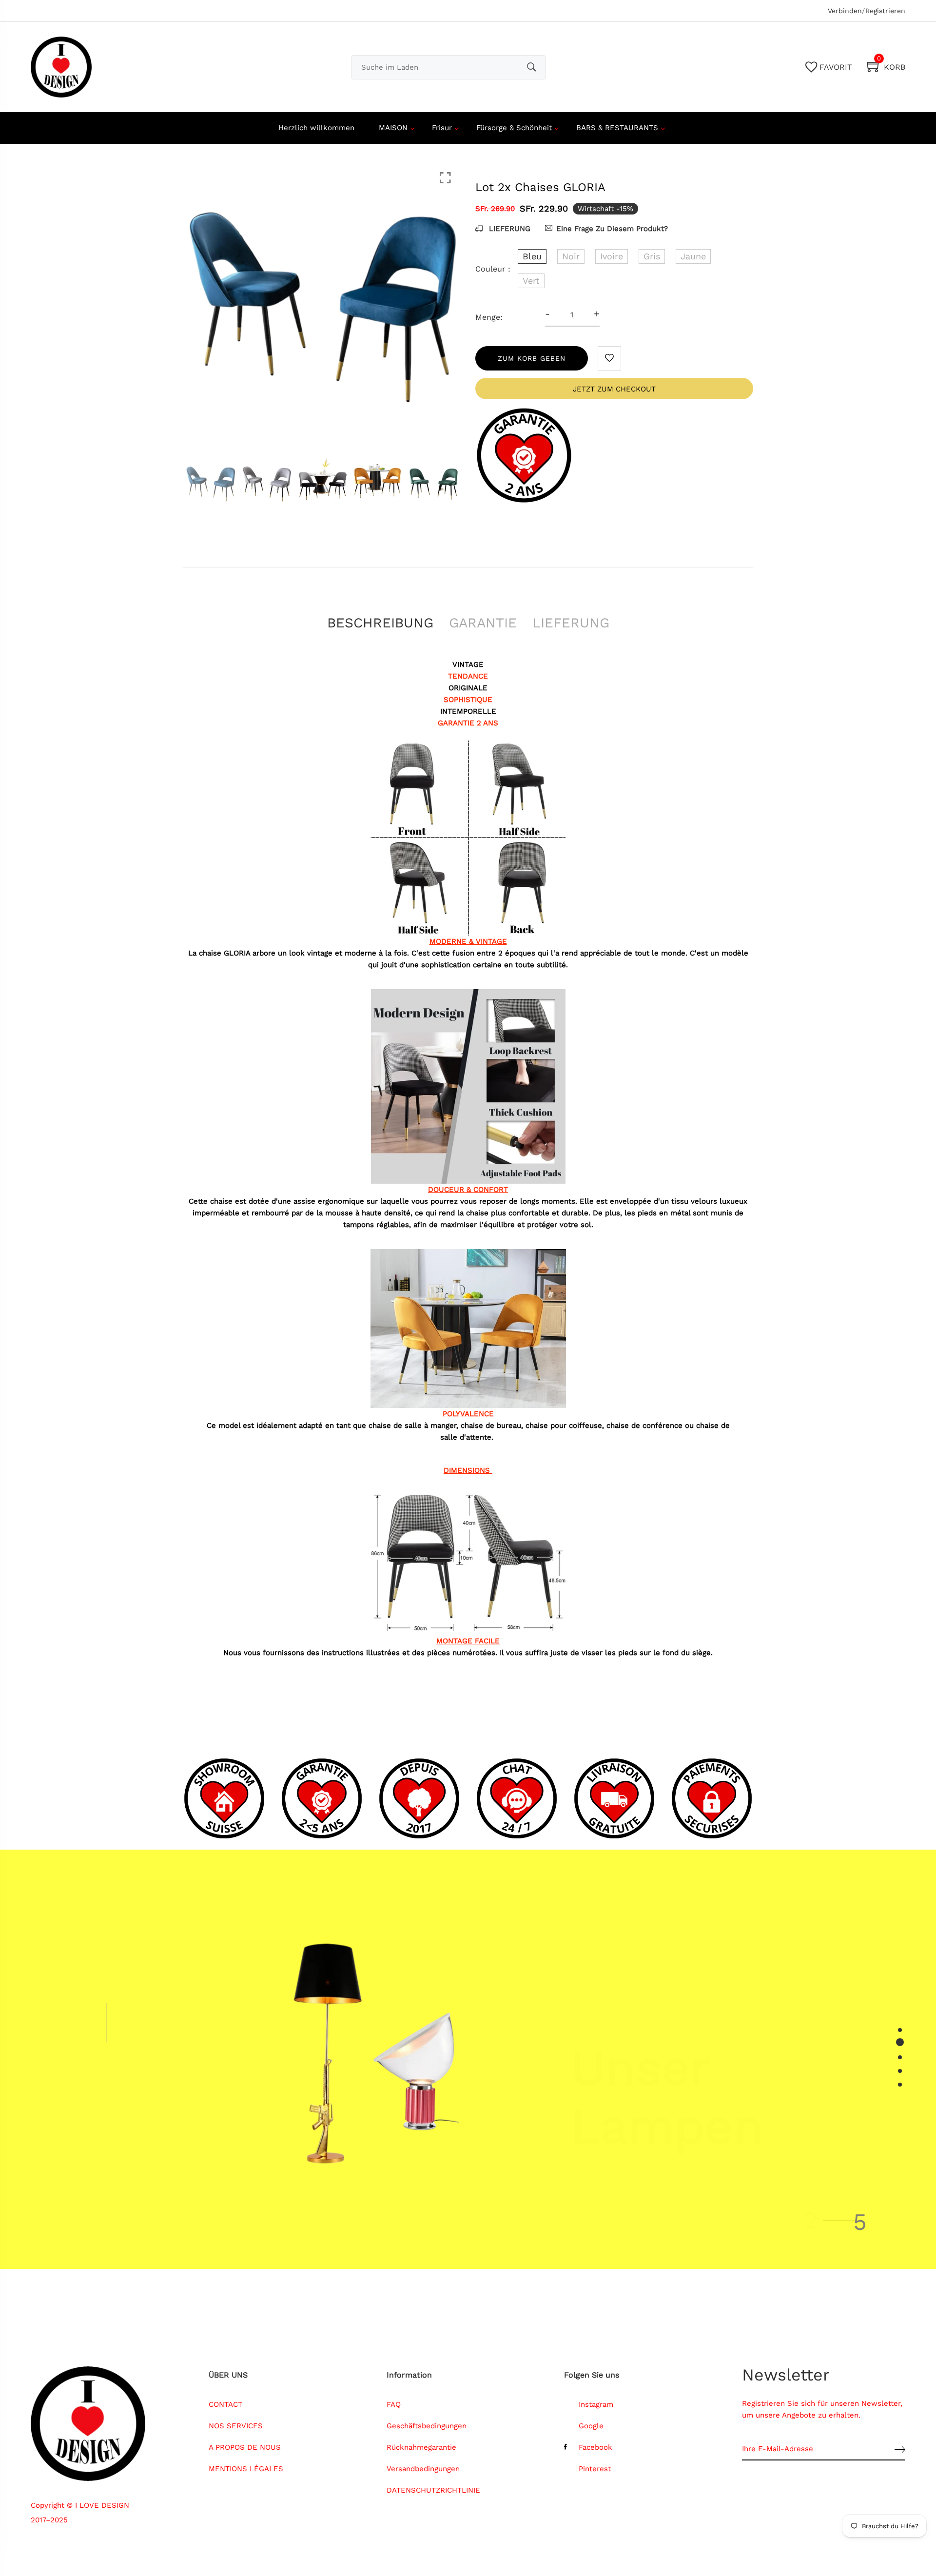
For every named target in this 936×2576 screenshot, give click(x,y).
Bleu (532, 256)
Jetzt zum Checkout (614, 389)
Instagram (596, 2404)
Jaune (693, 256)
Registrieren (885, 11)
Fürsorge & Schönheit (514, 128)
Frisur (442, 128)
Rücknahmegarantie (421, 2447)
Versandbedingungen (423, 2469)
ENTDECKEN (617, 2158)
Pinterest (595, 2469)
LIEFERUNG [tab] (571, 623)
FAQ (394, 2404)
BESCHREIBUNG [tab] (380, 623)
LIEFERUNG (508, 229)
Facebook (595, 2447)
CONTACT (225, 2404)
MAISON (393, 128)
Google (591, 2426)
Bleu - (411, 2485)
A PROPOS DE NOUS (245, 2447)
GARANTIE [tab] (483, 623)
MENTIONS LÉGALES (246, 2469)
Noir (571, 256)
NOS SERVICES (236, 2426)
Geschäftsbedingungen (427, 2426)
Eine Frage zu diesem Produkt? (612, 229)
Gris (652, 256)
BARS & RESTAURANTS (617, 128)
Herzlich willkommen (316, 128)
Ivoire (612, 256)
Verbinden (845, 11)
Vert (531, 281)
